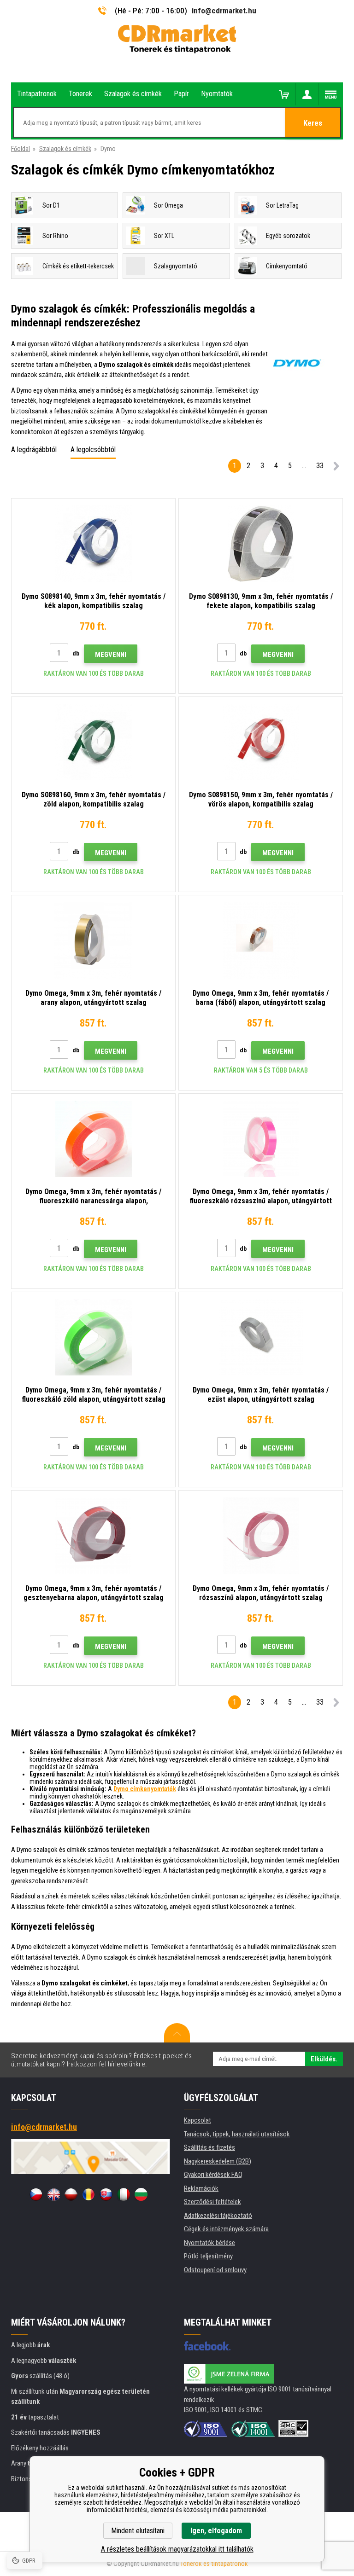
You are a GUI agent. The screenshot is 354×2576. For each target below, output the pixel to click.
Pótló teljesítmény (208, 2256)
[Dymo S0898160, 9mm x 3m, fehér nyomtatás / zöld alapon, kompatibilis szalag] (93, 742)
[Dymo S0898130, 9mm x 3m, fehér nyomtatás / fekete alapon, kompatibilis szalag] (261, 544)
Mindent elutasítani (138, 2531)
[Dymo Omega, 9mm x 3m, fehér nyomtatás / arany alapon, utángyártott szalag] (93, 940)
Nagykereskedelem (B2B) (218, 2161)
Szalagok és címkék (65, 149)
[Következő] (336, 467)
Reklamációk (201, 2188)
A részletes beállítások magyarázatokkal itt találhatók (177, 2549)
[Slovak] (106, 2194)
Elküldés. (324, 2059)
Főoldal (21, 149)
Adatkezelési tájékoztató (218, 2216)
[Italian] (124, 2194)
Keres (313, 123)
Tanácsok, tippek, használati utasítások (237, 2134)
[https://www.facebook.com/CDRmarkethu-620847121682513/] (207, 2346)
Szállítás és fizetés (209, 2147)
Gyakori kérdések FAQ (213, 2175)
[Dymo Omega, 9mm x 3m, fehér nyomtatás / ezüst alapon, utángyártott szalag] (261, 1337)
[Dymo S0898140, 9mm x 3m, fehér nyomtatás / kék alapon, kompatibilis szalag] (93, 544)
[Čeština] (36, 2194)
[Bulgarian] (141, 2194)
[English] (53, 2194)
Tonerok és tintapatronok (214, 2564)
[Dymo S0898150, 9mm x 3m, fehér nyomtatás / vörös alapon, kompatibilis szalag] (261, 742)
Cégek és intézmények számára (226, 2229)
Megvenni (111, 655)
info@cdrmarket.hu (224, 11)
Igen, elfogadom (216, 2531)
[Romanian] (88, 2194)
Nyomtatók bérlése (209, 2243)
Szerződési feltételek (212, 2202)
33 (320, 466)
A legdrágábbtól (34, 450)
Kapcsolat (198, 2120)
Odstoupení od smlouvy (215, 2270)
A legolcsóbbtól (93, 450)
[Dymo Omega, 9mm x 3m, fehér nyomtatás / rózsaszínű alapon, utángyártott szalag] (261, 1536)
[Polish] (71, 2194)
